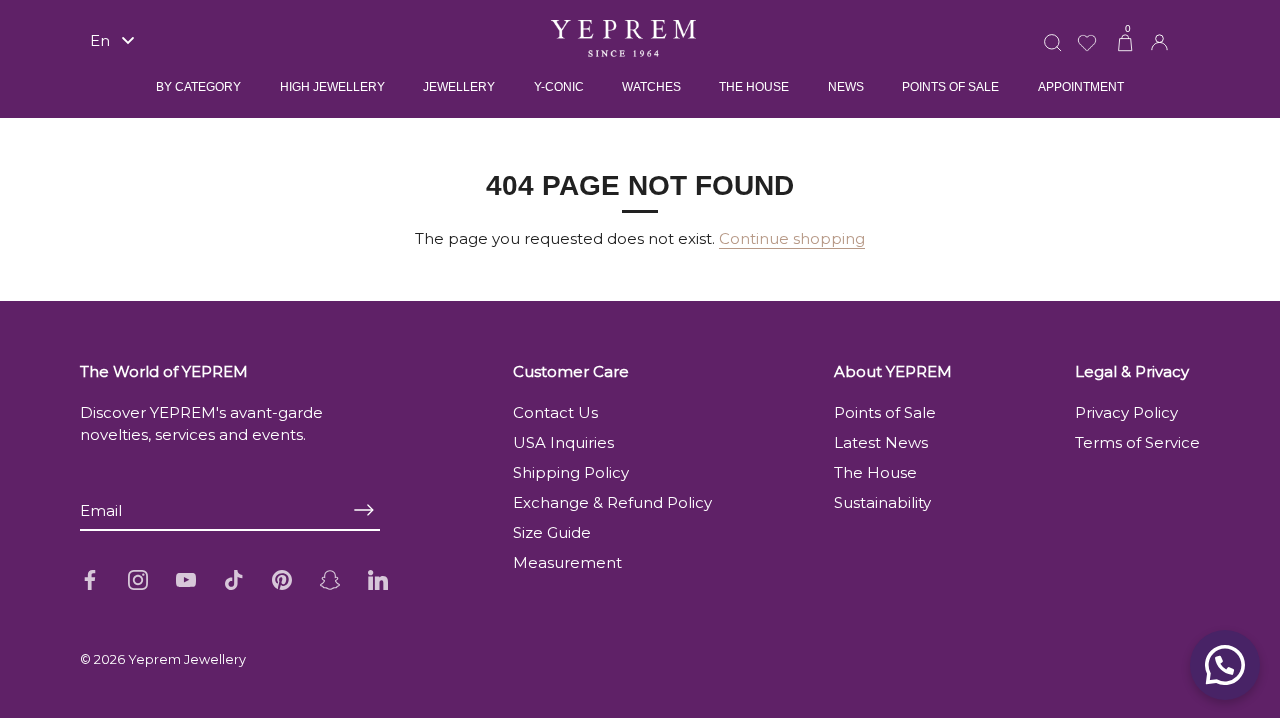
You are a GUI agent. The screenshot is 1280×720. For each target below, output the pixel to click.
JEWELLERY (459, 87)
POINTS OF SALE (950, 87)
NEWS (846, 87)
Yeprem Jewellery (187, 659)
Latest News (881, 442)
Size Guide (552, 532)
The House (875, 472)
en (100, 40)
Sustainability (882, 502)
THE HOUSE (754, 87)
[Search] (1053, 30)
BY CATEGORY (198, 87)
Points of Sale (885, 412)
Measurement (567, 562)
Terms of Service (1137, 442)
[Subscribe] (364, 510)
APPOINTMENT (1081, 87)
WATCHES (651, 87)
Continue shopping (792, 238)
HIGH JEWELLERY (332, 87)
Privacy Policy (1126, 412)
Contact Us (555, 412)
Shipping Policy (571, 472)
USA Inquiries (563, 442)
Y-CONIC (559, 87)
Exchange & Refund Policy (612, 502)
